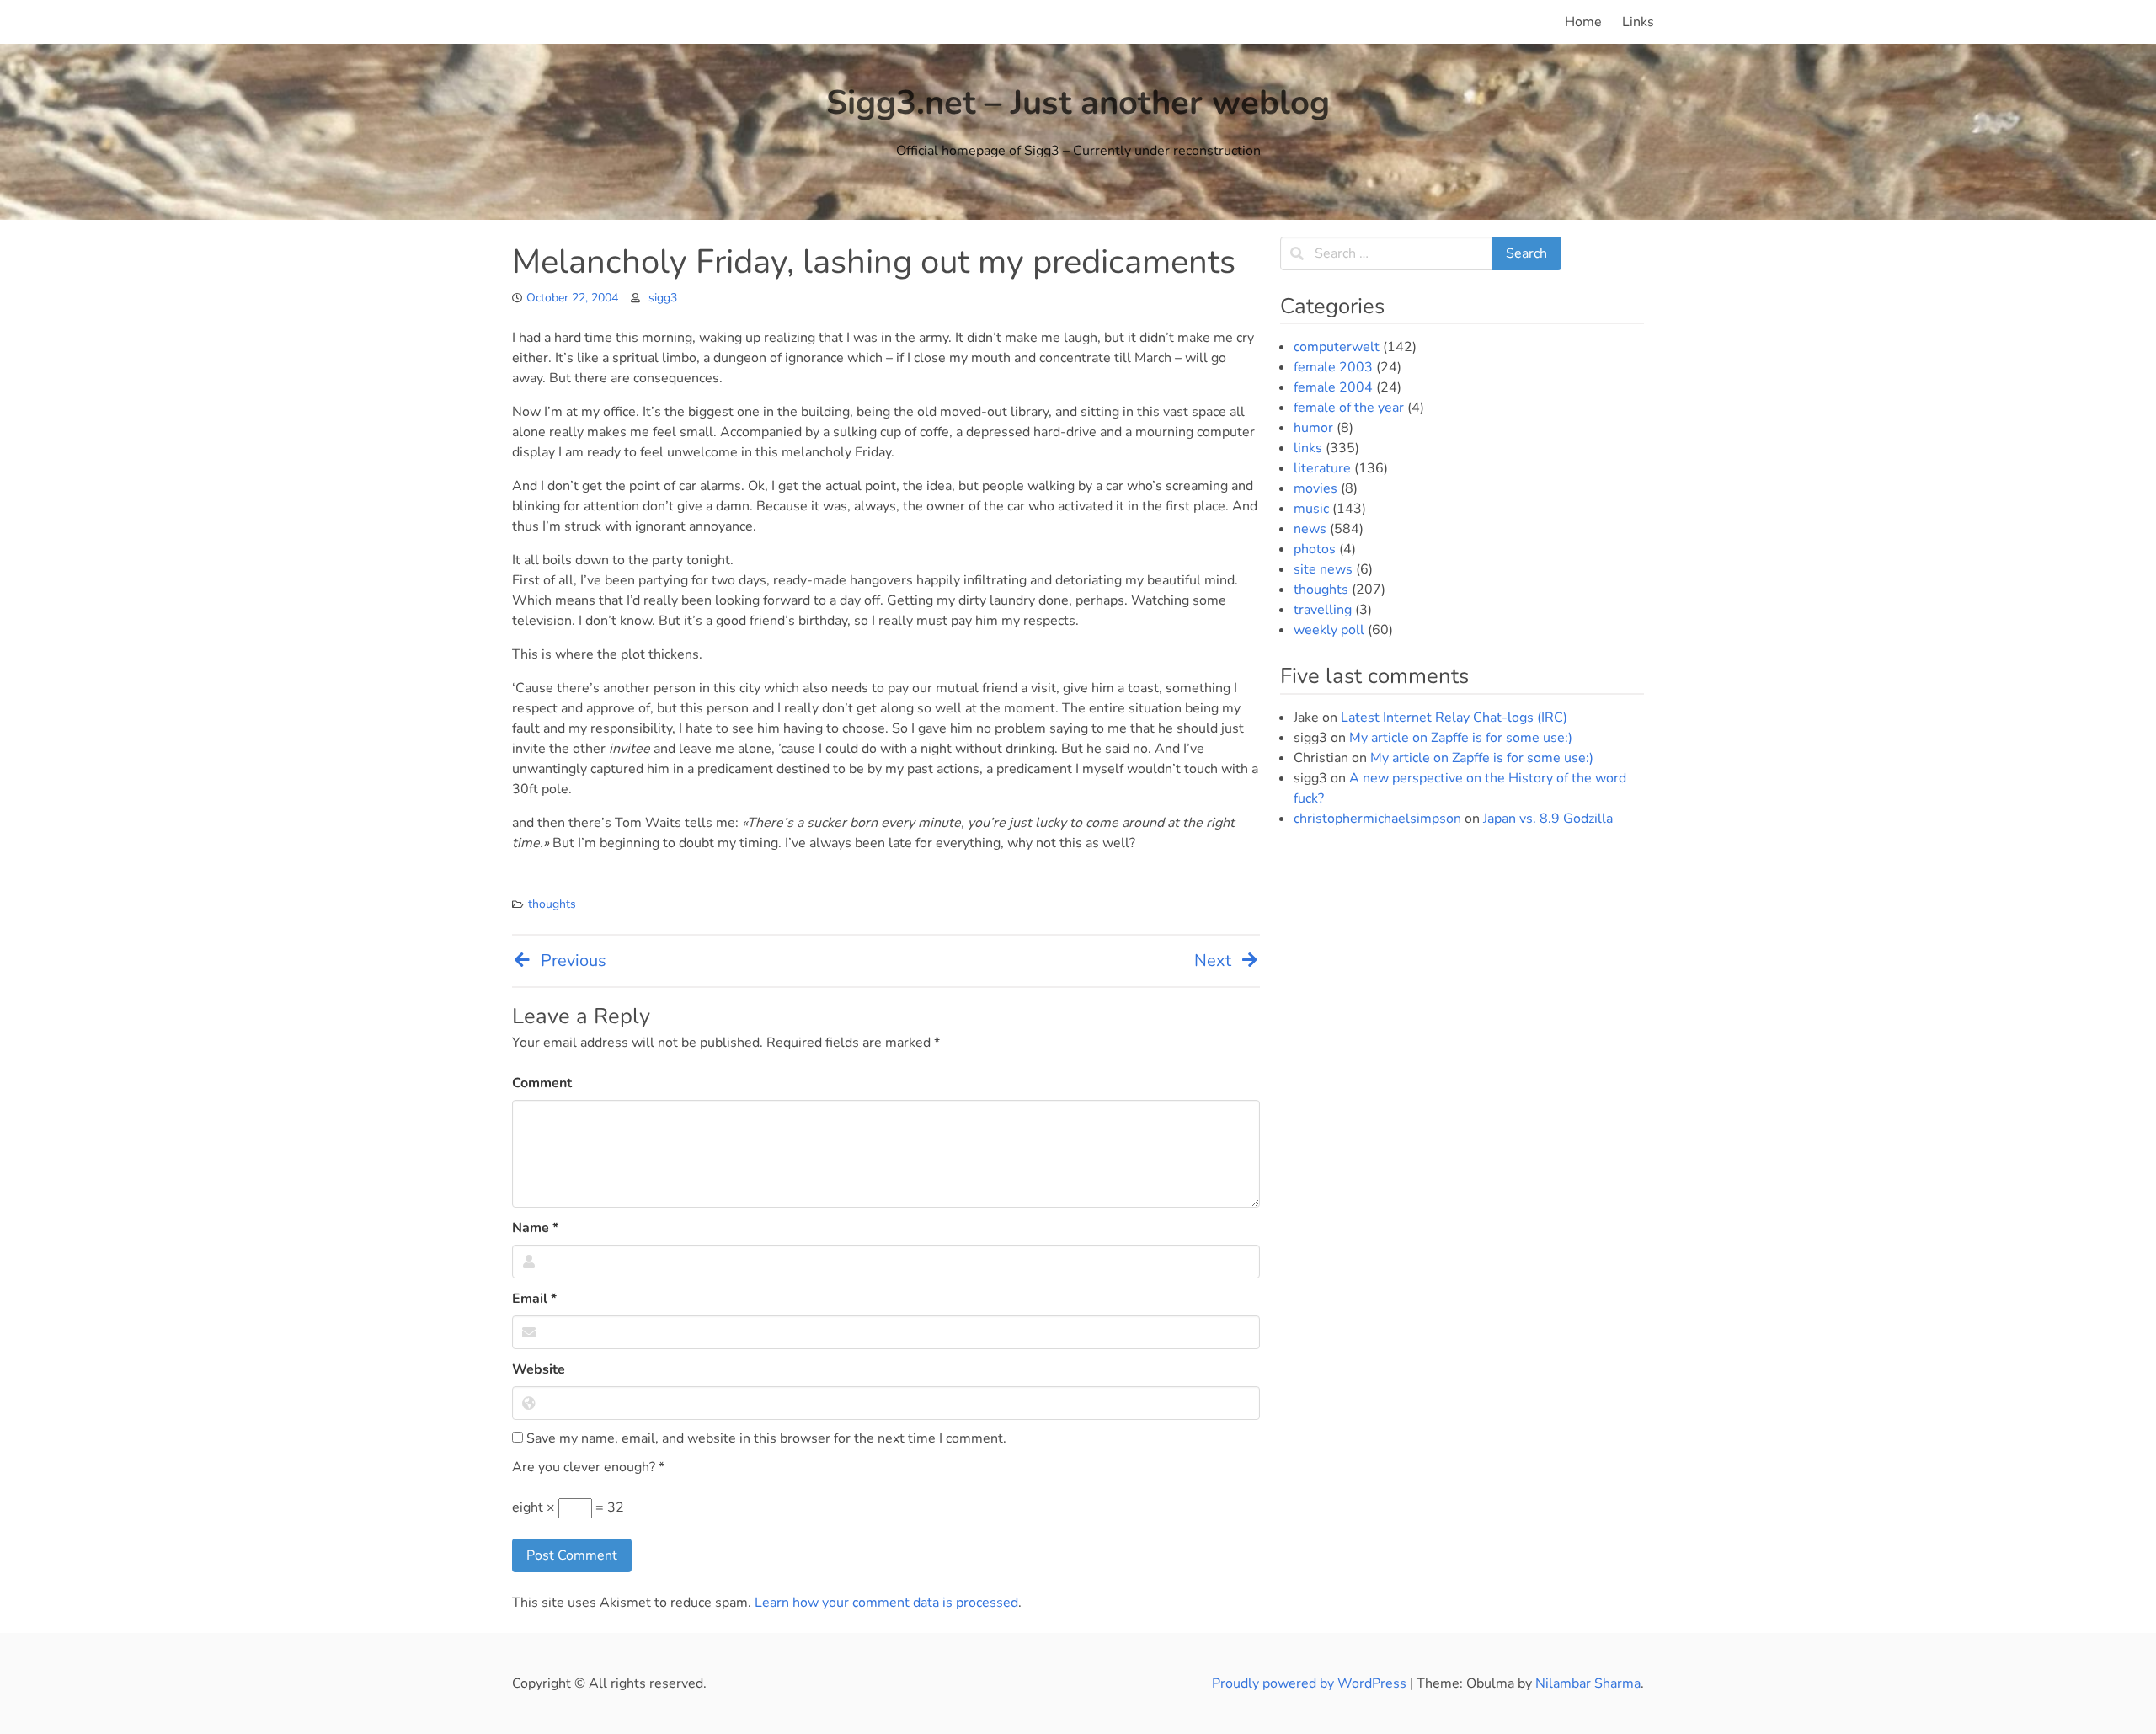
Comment (542, 1083)
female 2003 (1333, 367)
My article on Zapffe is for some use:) (1461, 738)
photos (1315, 549)
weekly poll (1329, 630)
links (1308, 448)
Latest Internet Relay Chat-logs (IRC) (1454, 718)
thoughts (552, 904)
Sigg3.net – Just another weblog (1078, 103)
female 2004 (1333, 387)
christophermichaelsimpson (1377, 819)
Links (1638, 22)
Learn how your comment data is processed (886, 1603)
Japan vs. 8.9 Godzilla (1548, 819)
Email (534, 1299)
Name (535, 1228)
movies (1315, 488)
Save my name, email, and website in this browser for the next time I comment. (765, 1438)
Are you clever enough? (588, 1467)
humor (1313, 428)
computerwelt (1337, 347)
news (1310, 529)
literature (1322, 468)
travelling (1323, 610)
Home (1583, 22)
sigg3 (663, 298)
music (1311, 509)
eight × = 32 (568, 1507)
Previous (574, 960)
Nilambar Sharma (1588, 1683)
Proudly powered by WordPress (1311, 1683)
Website (539, 1369)
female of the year (1349, 408)
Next (1213, 960)
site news (1323, 569)
